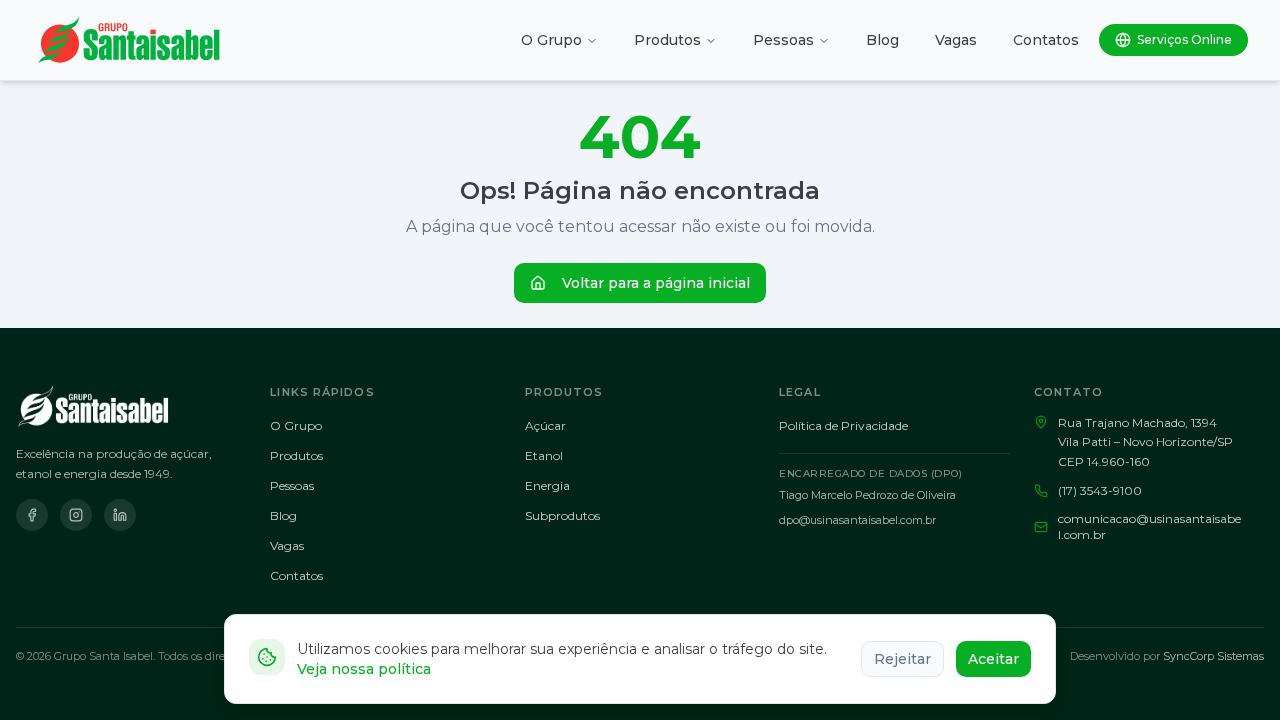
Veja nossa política (364, 669)
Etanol (544, 455)
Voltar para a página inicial (656, 283)
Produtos (667, 40)
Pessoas (783, 40)
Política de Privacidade (843, 425)
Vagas (956, 40)
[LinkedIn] (120, 515)
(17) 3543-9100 (1100, 490)
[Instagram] (76, 515)
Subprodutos (562, 515)
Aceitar (993, 659)
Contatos (1046, 40)
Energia (547, 485)
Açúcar (545, 425)
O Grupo (551, 40)
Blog (882, 40)
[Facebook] (32, 515)
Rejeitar (902, 659)
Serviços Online (1184, 39)
